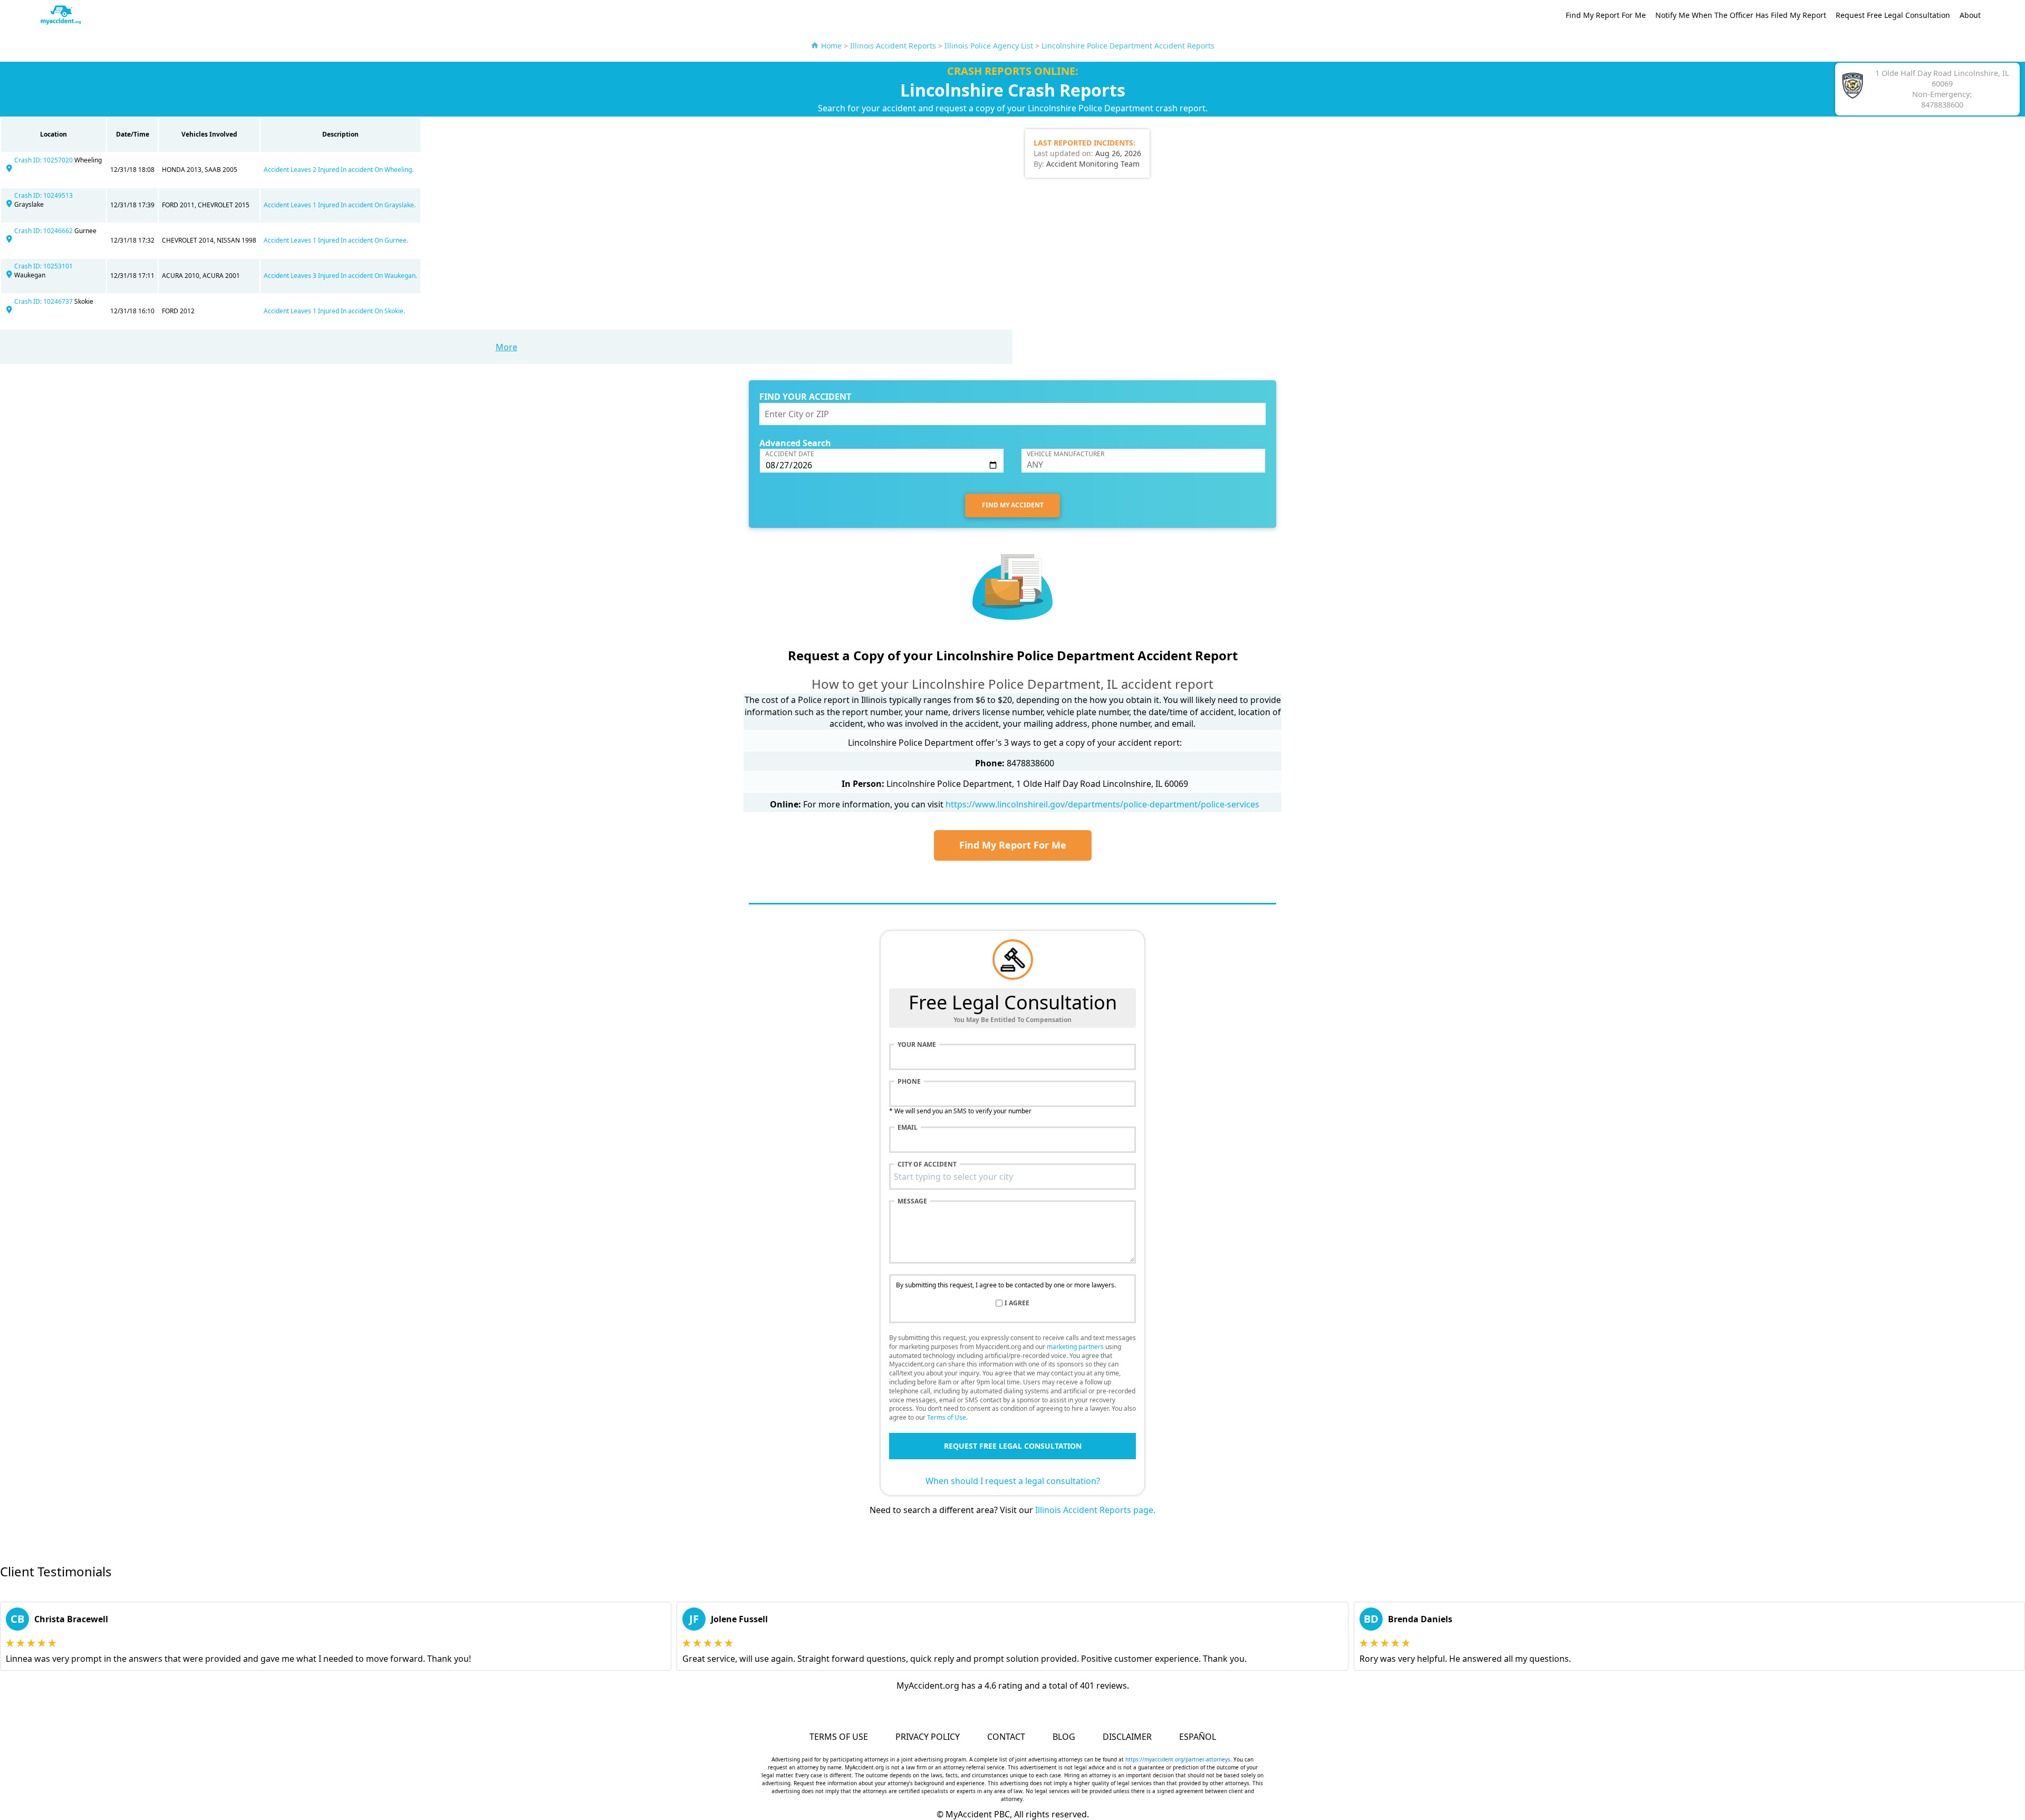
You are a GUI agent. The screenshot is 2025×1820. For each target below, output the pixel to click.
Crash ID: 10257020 (44, 160)
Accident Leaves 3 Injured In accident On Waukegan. (340, 276)
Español (1198, 1737)
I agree (1017, 1303)
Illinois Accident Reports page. (1095, 1510)
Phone (909, 1082)
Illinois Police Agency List (989, 46)
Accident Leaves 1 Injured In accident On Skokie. (334, 311)
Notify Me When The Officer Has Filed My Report (1741, 15)
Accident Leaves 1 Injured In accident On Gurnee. (336, 240)
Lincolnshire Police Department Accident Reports (1128, 46)
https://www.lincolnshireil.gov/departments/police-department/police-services (1102, 804)
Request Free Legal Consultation (1893, 15)
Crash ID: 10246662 (44, 231)
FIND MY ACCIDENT (1013, 505)
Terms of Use (947, 1417)
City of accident (927, 1164)
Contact (1006, 1737)
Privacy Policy (928, 1737)
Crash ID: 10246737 (44, 301)
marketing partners (1075, 1347)
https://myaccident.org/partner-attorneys (1178, 1759)
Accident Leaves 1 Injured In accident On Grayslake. (340, 205)
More (507, 347)
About (1970, 15)
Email (908, 1128)
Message (912, 1201)
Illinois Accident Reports (893, 46)
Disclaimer (1127, 1737)
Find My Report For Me (1606, 15)
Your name (917, 1045)
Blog (1064, 1737)
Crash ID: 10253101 (44, 266)
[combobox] (1012, 1177)
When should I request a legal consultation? (1013, 1481)
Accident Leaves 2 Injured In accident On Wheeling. (339, 170)
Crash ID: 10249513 (44, 195)
